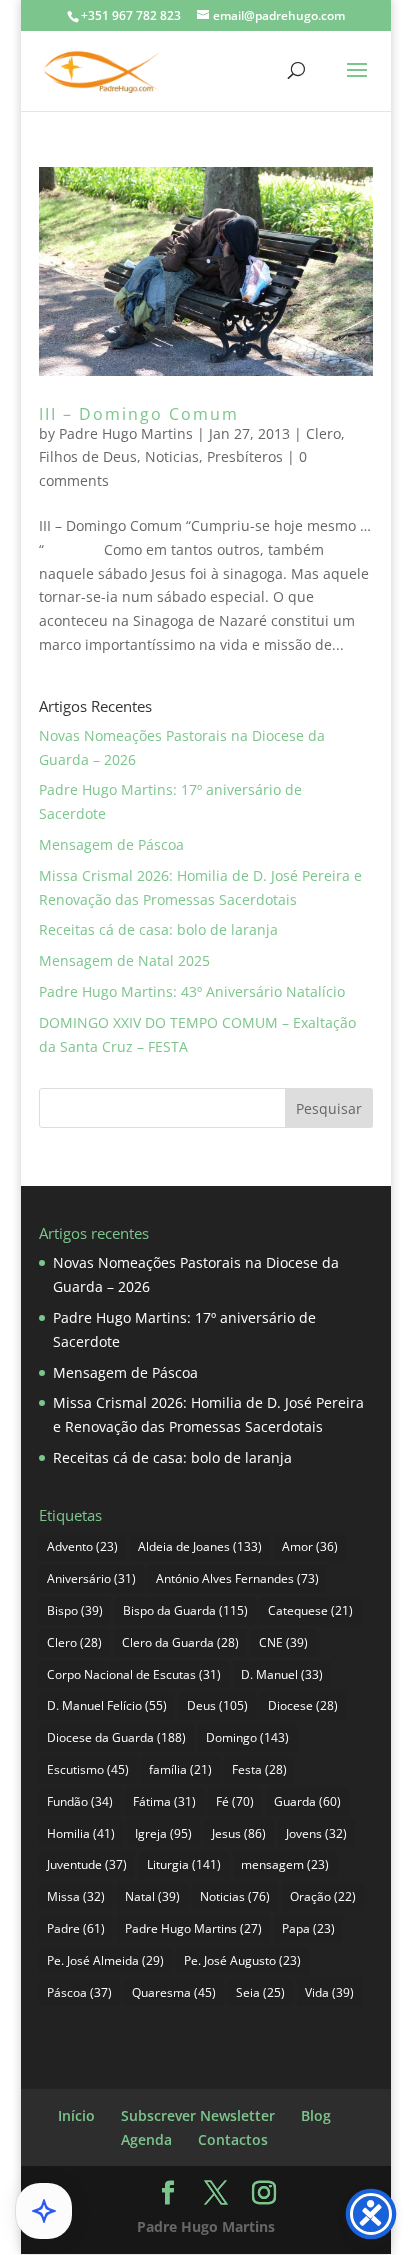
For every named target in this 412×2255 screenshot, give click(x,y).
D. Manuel (282, 1674)
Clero (323, 433)
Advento (82, 1546)
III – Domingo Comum (139, 414)
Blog (316, 2115)
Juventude (87, 1864)
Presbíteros (245, 456)
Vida (329, 1992)
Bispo (75, 1610)
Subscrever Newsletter (198, 2115)
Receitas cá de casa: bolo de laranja (158, 929)
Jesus (239, 1833)
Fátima (164, 1801)
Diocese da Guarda (116, 1737)
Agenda (146, 2139)
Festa (259, 1769)
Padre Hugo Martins (126, 433)
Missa (76, 1896)
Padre (76, 1928)
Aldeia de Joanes (200, 1546)
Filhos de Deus (88, 456)
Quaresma (174, 1992)
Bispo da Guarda (185, 1610)
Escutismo (88, 1769)
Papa (308, 1928)
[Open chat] (44, 2211)
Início (76, 2115)
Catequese (310, 1610)
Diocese (303, 1705)
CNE (283, 1642)
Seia (260, 1992)
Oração (323, 1896)
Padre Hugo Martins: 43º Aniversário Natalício (192, 991)
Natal (152, 1896)
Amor (310, 1546)
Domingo (247, 1737)
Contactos (233, 2139)
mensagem (285, 1864)
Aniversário (91, 1578)
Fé (235, 1801)
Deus (217, 1705)
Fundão (80, 1801)
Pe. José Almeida (105, 1960)
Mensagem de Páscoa (111, 844)
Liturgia (184, 1864)
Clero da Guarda (180, 1642)
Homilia (81, 1833)
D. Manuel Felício (107, 1705)
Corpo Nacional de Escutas (134, 1674)
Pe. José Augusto (242, 1960)
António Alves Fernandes (237, 1578)
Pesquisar (329, 1108)
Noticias (172, 456)
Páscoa (79, 1992)
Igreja (163, 1833)
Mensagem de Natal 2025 (124, 960)
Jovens (316, 1833)
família (180, 1769)
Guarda (307, 1801)
